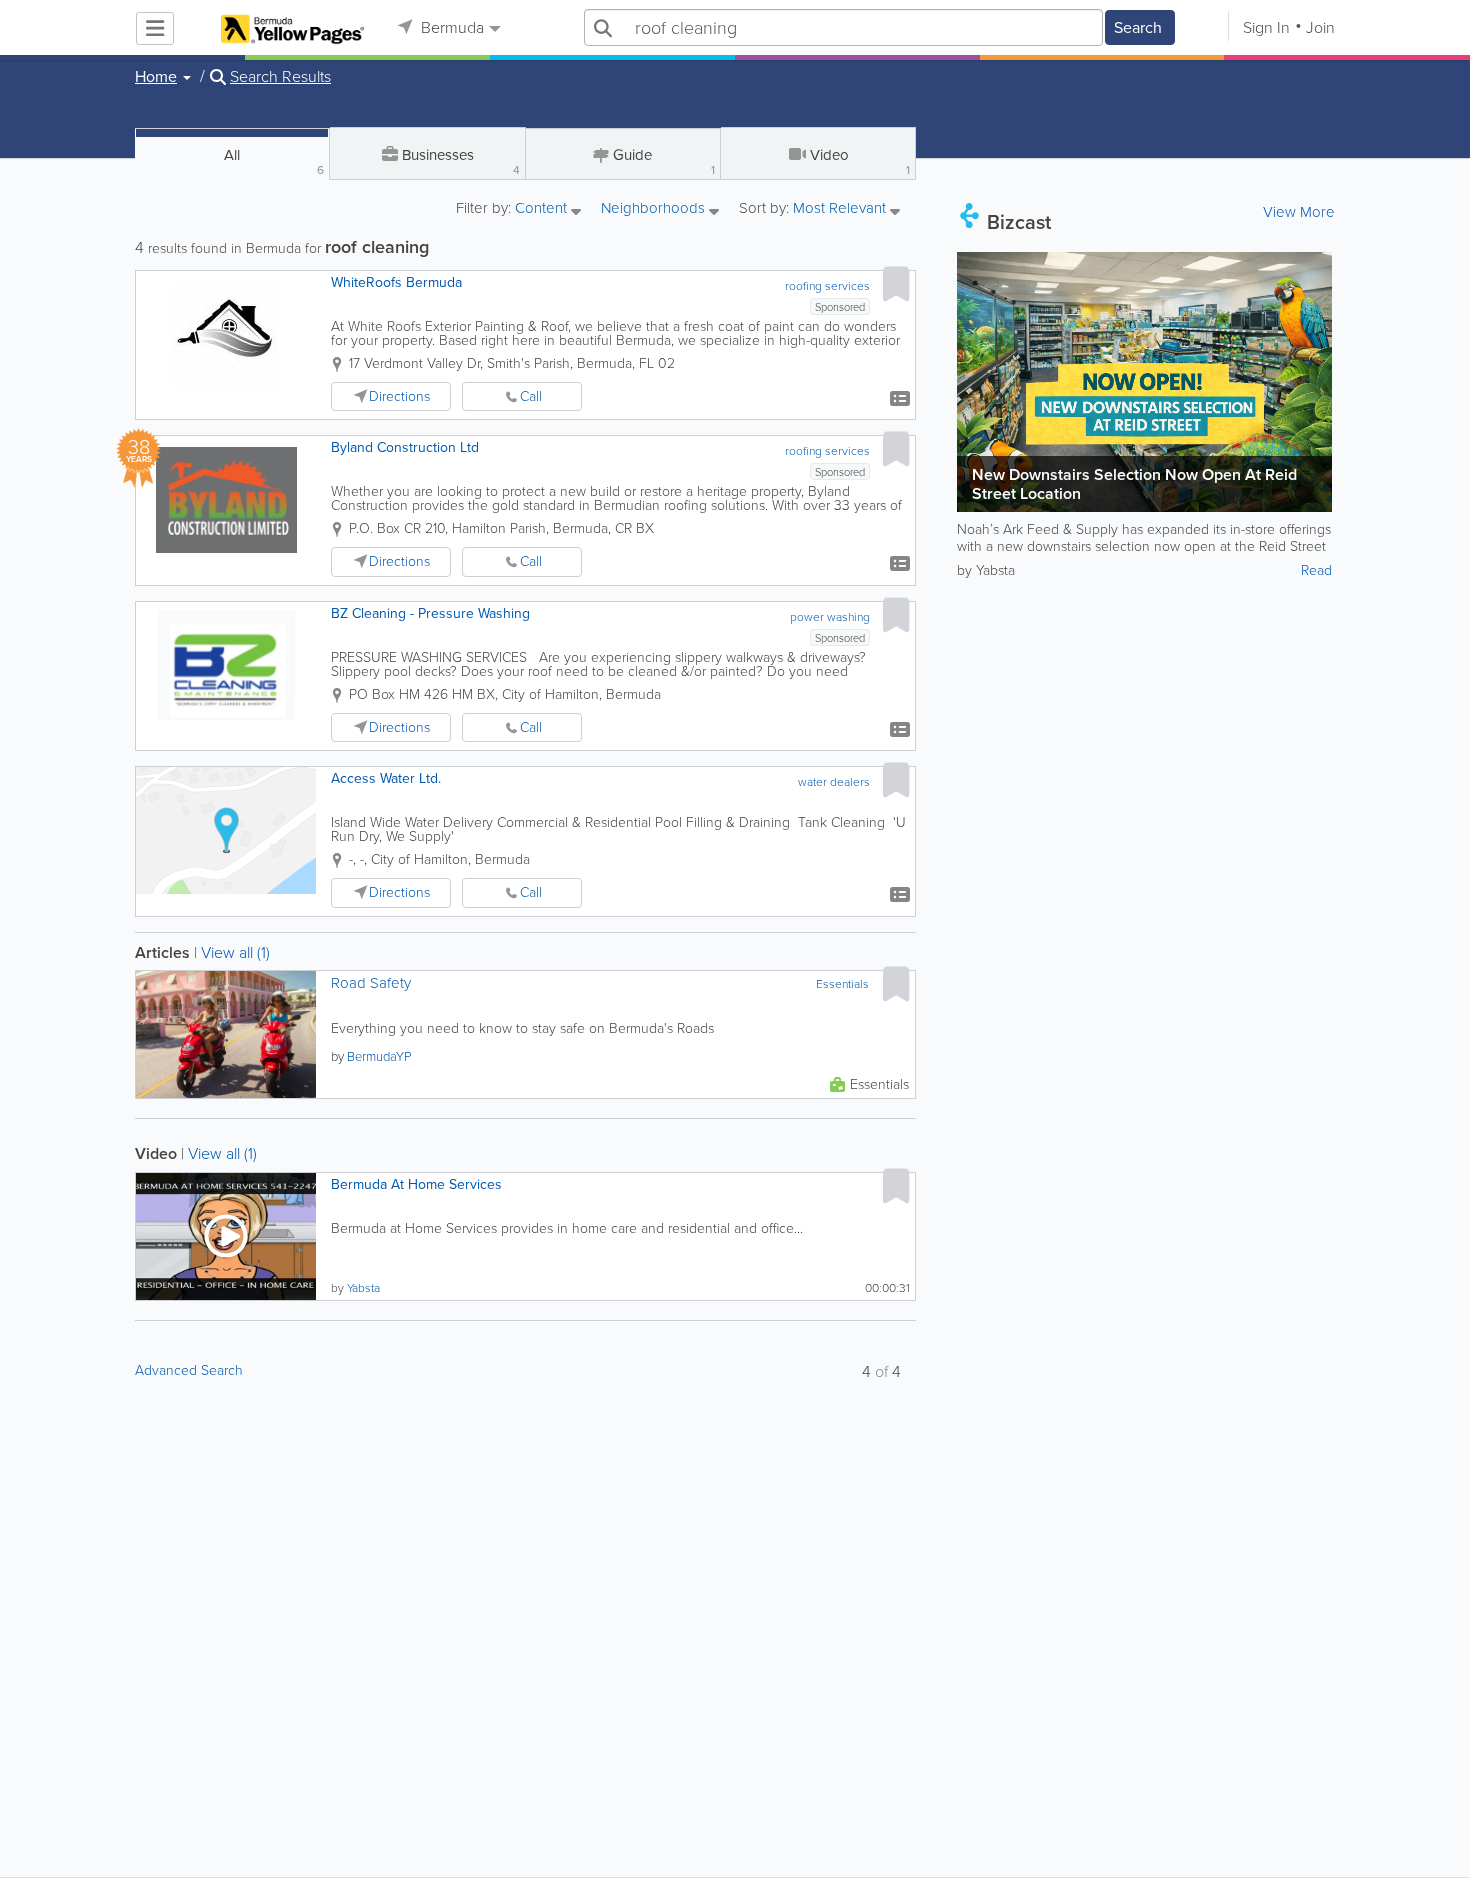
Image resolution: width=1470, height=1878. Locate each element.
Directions (399, 396)
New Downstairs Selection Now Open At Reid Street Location (1134, 484)
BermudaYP (379, 1056)
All (274, 161)
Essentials (842, 984)
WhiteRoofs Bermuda (396, 282)
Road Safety (371, 983)
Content (543, 209)
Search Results (280, 77)
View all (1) (235, 952)
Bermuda (450, 27)
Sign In (1266, 27)
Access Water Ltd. (386, 778)
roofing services (827, 286)
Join (1320, 27)
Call (531, 396)
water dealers (834, 782)
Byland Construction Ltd (405, 447)
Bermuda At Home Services (416, 1184)
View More (1299, 212)
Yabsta (363, 1288)
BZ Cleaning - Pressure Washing (430, 613)
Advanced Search (189, 1370)
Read (1316, 570)
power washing (830, 617)
